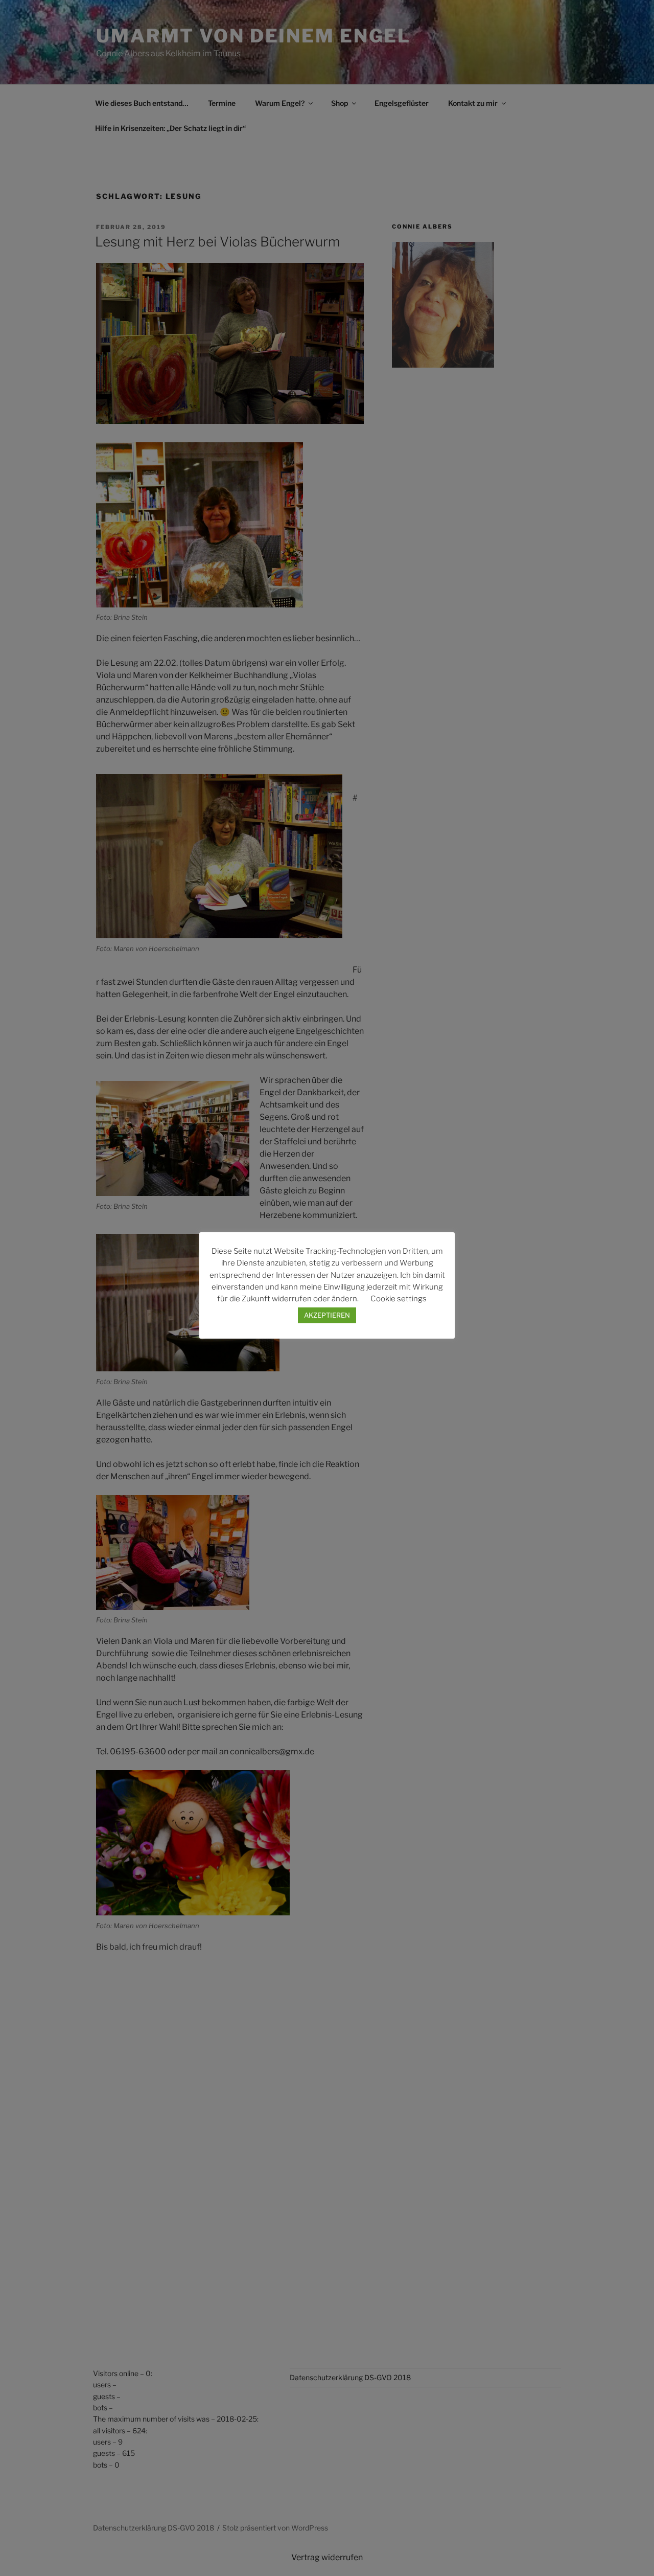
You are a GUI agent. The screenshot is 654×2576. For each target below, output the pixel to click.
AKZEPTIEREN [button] (327, 1315)
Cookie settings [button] (399, 1299)
